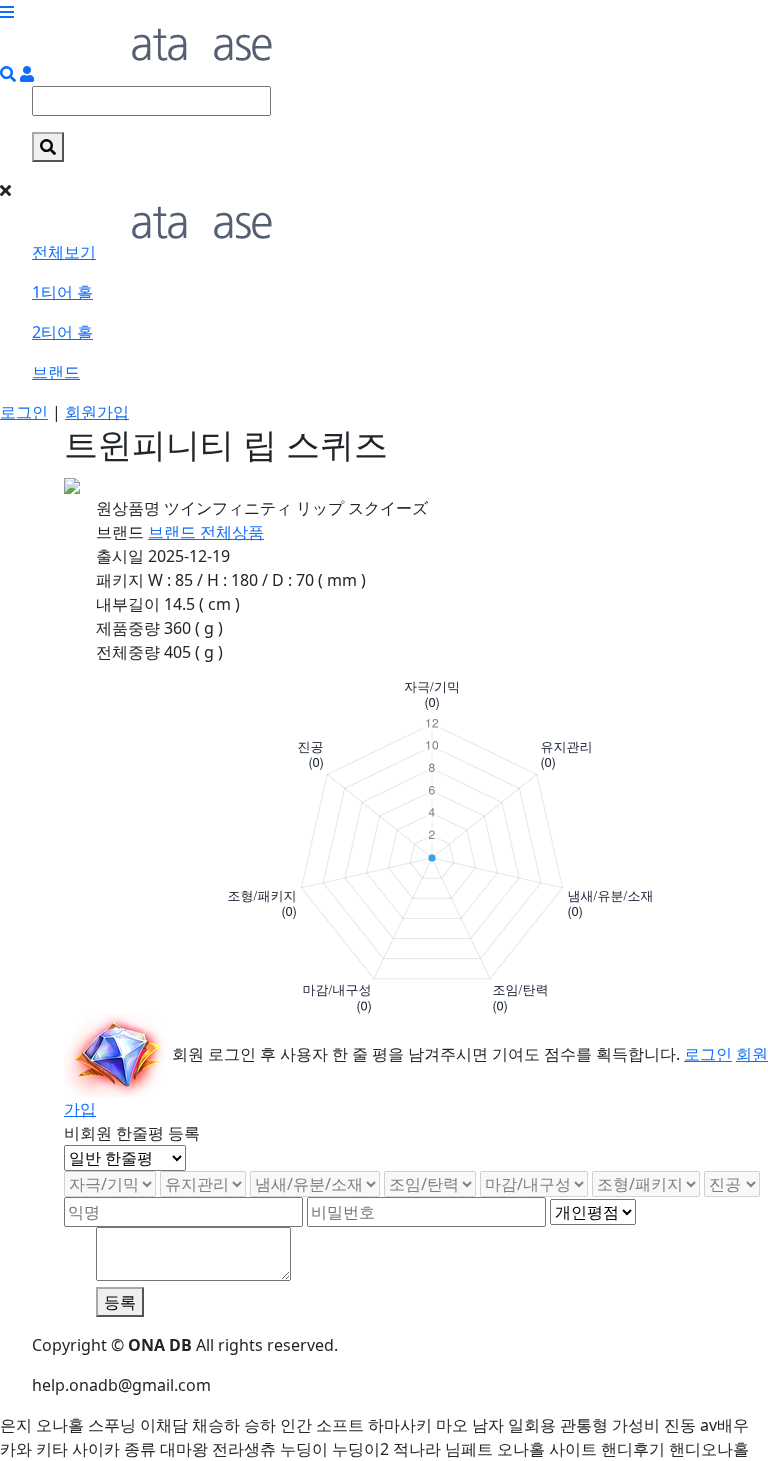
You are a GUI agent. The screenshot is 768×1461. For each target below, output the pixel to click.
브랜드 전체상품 (206, 532)
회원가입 (97, 412)
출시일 (120, 556)
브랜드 (56, 372)
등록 (120, 1302)
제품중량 (128, 628)
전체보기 (64, 252)
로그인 (24, 412)
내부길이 (128, 604)
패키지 (120, 580)
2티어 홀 (62, 332)
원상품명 (128, 508)
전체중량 (128, 652)
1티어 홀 (62, 292)
